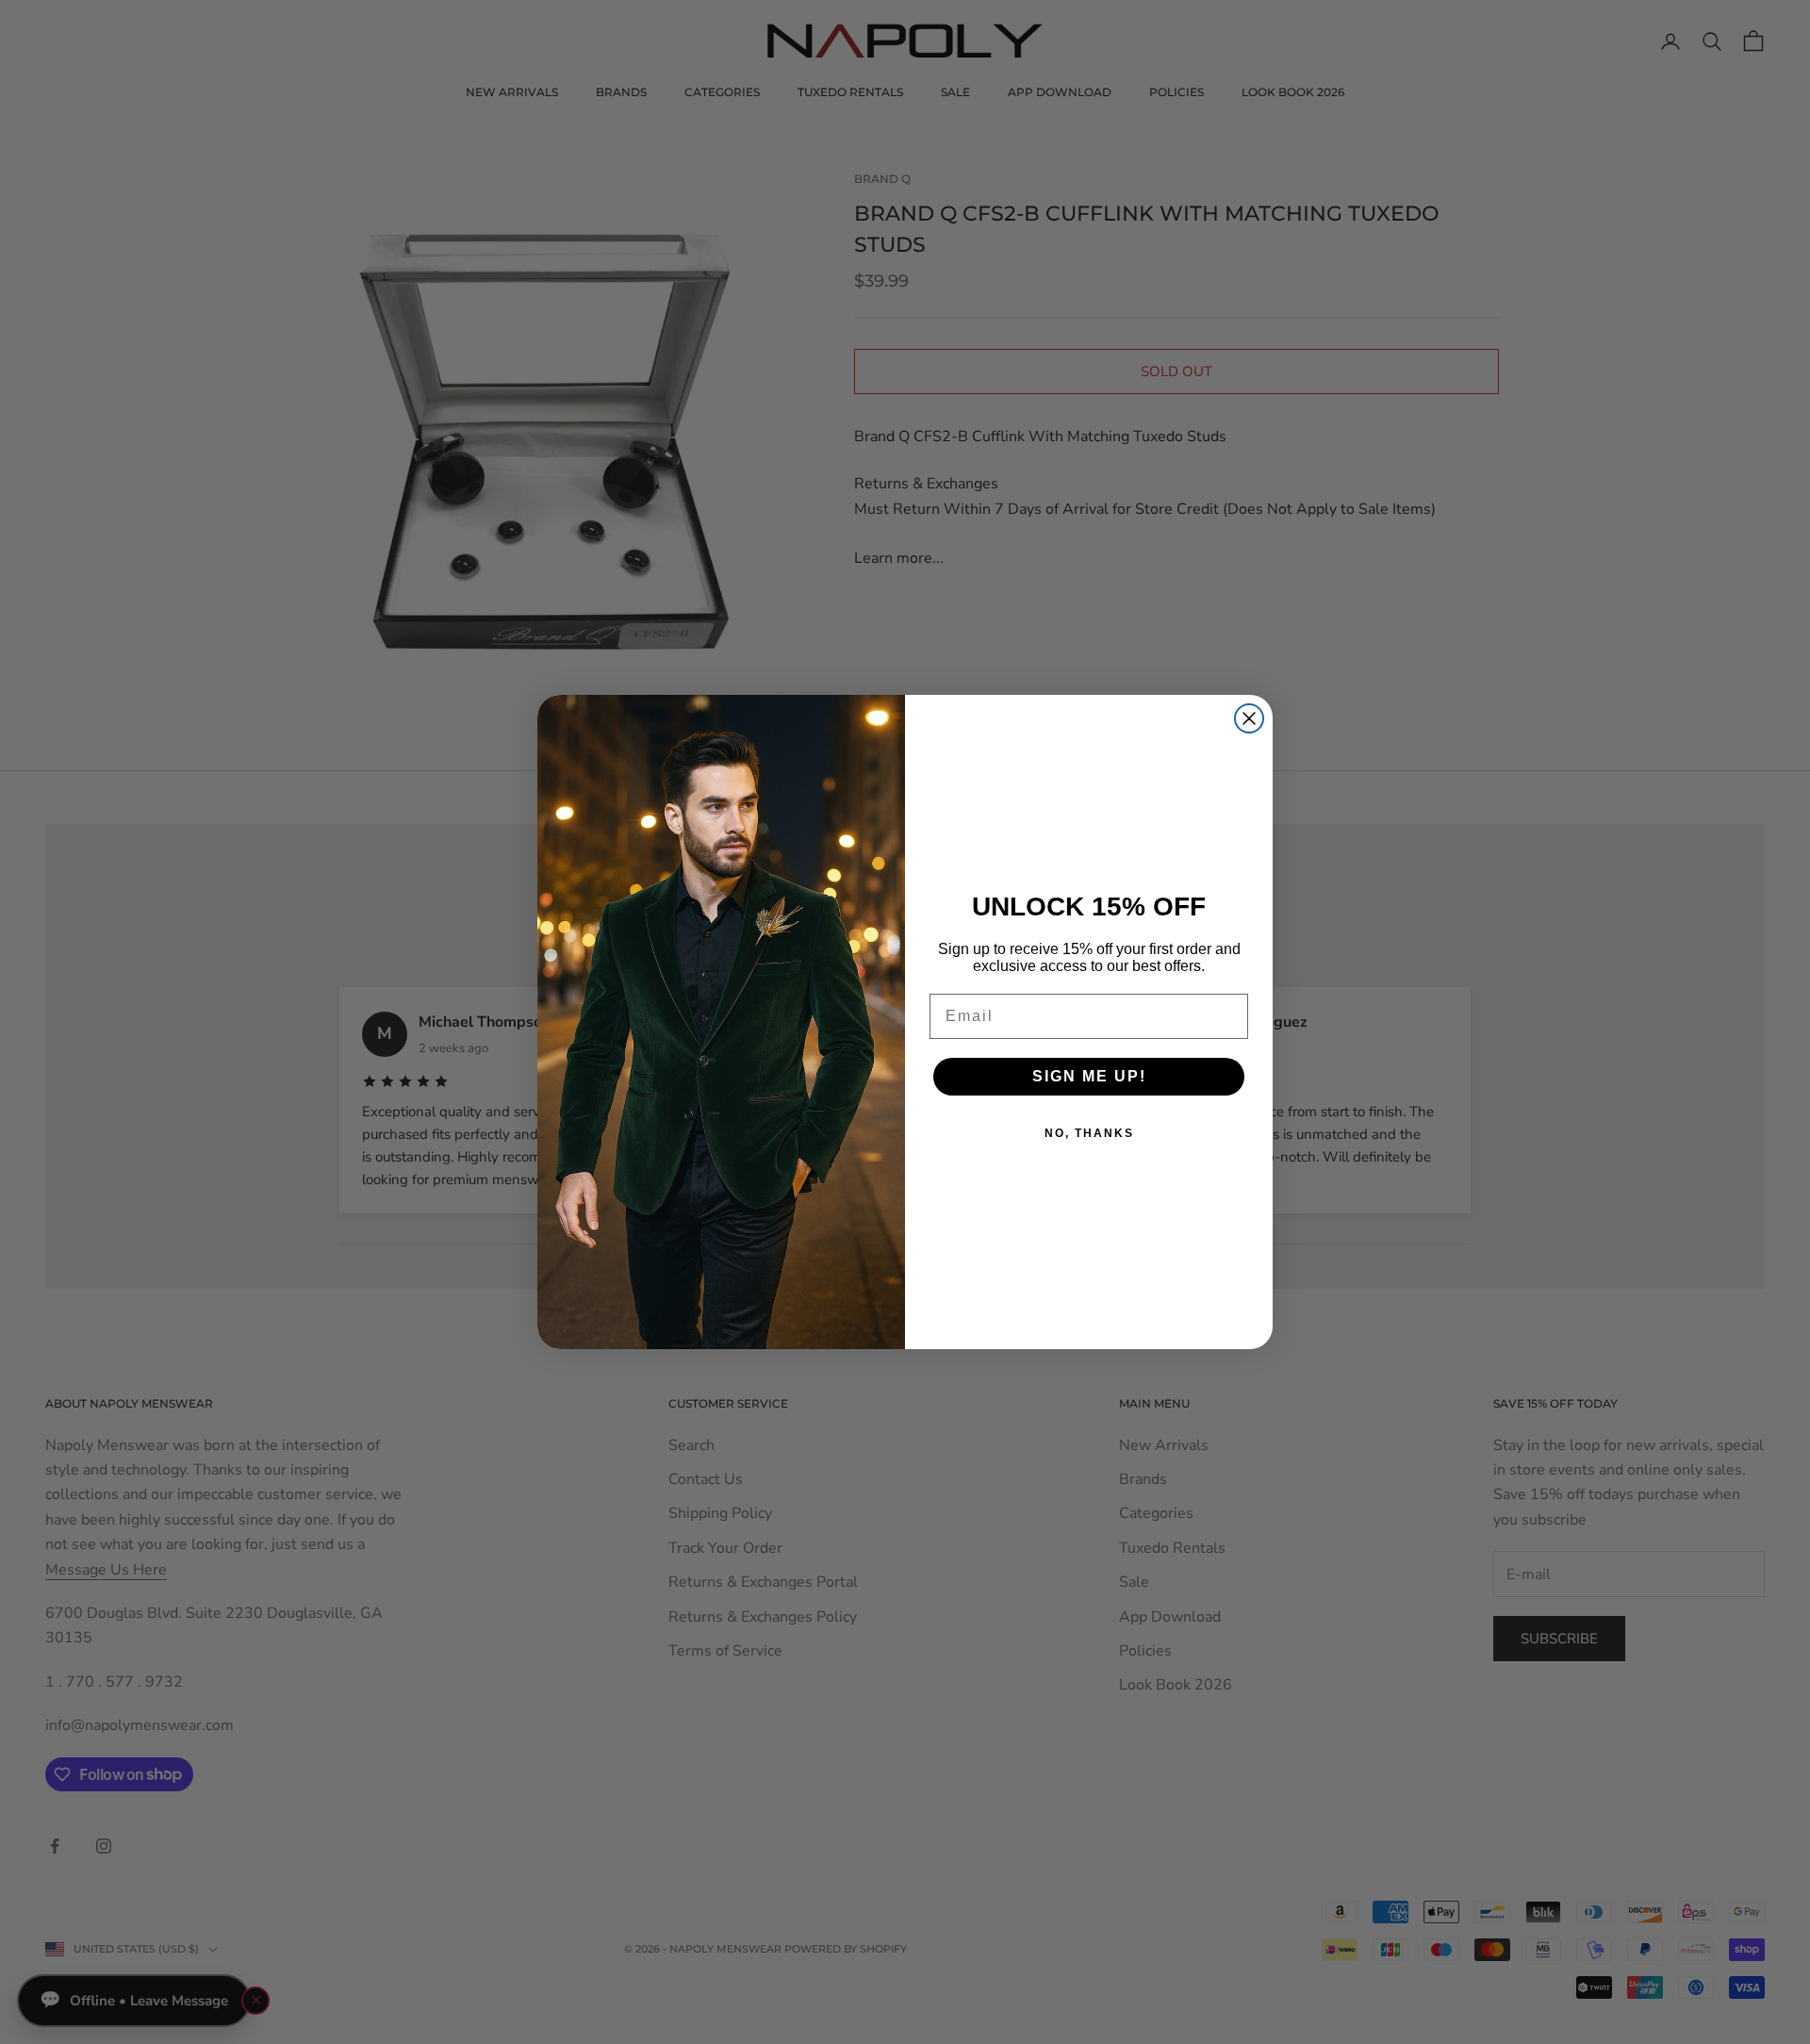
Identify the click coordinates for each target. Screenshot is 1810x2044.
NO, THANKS (1089, 1133)
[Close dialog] (1249, 718)
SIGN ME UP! (1089, 1076)
